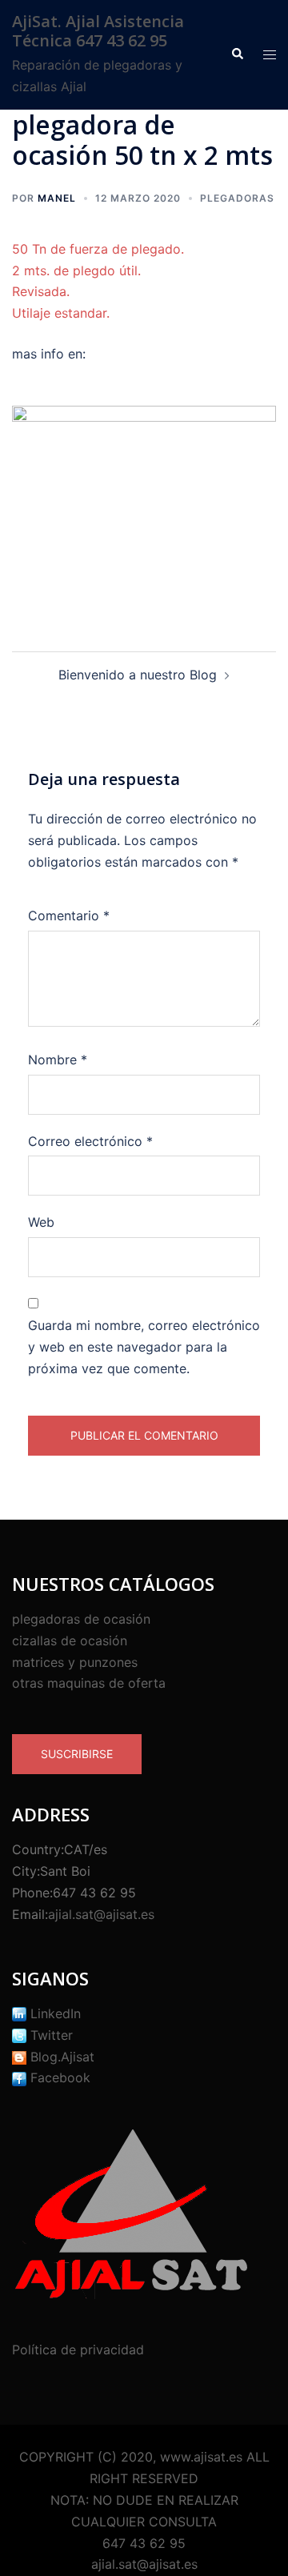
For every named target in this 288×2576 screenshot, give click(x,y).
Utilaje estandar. (61, 313)
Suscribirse (77, 1754)
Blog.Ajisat (60, 2057)
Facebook (58, 2077)
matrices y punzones (75, 1662)
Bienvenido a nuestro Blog (138, 675)
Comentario (69, 915)
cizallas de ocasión (70, 1641)
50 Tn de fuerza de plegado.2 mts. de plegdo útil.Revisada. (98, 270)
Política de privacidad (78, 2350)
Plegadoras (237, 198)
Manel (57, 198)
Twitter (50, 2035)
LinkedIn (54, 2013)
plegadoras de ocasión (81, 1619)
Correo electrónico (90, 1141)
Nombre (58, 1060)
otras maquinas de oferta (89, 1683)
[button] (237, 54)
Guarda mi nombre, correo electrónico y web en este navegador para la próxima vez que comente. (144, 1347)
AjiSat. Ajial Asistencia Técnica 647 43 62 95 (98, 31)
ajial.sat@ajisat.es (101, 1914)
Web (41, 1222)
